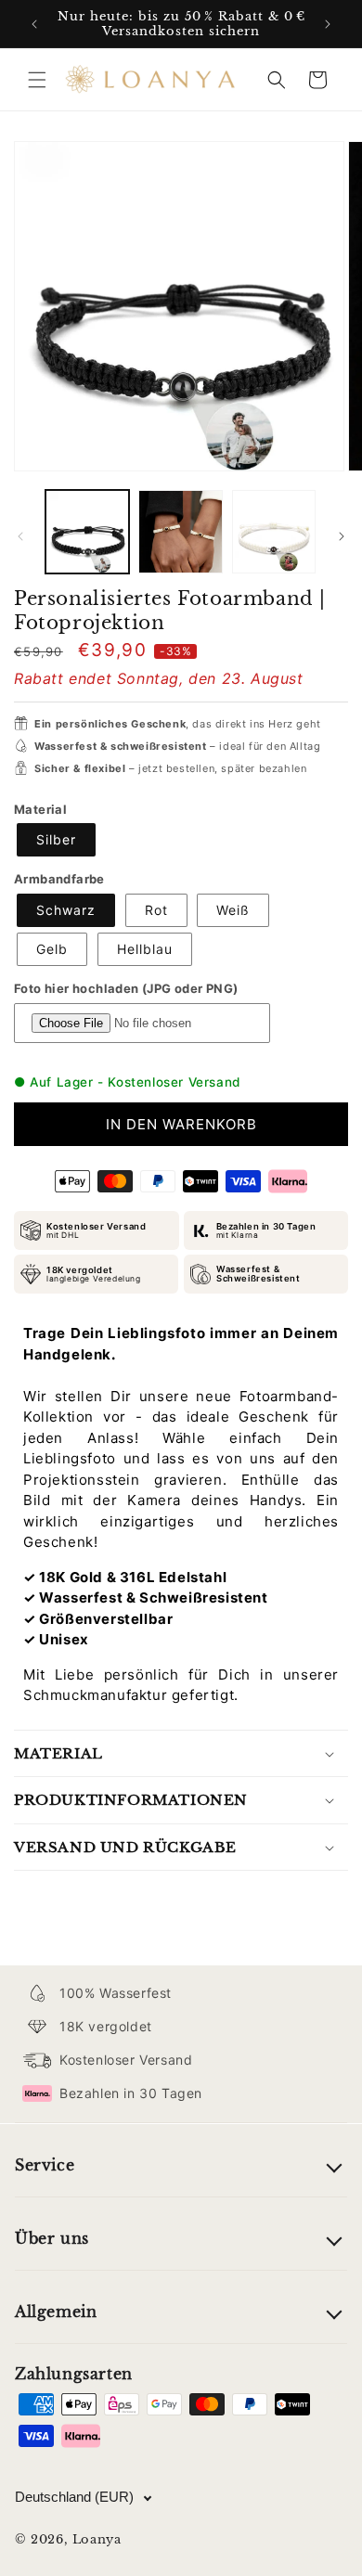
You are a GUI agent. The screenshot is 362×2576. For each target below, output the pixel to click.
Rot (156, 910)
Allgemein (56, 2312)
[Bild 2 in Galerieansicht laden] (180, 532)
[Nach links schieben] (20, 536)
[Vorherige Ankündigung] (34, 24)
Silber (56, 839)
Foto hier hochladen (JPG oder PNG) (126, 988)
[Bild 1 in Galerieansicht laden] (87, 532)
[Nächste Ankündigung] (328, 24)
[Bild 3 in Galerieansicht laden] (274, 532)
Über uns (52, 2238)
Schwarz (66, 910)
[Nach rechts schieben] (342, 536)
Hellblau (145, 949)
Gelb (52, 949)
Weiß (233, 910)
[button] (37, 80)
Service (45, 2165)
